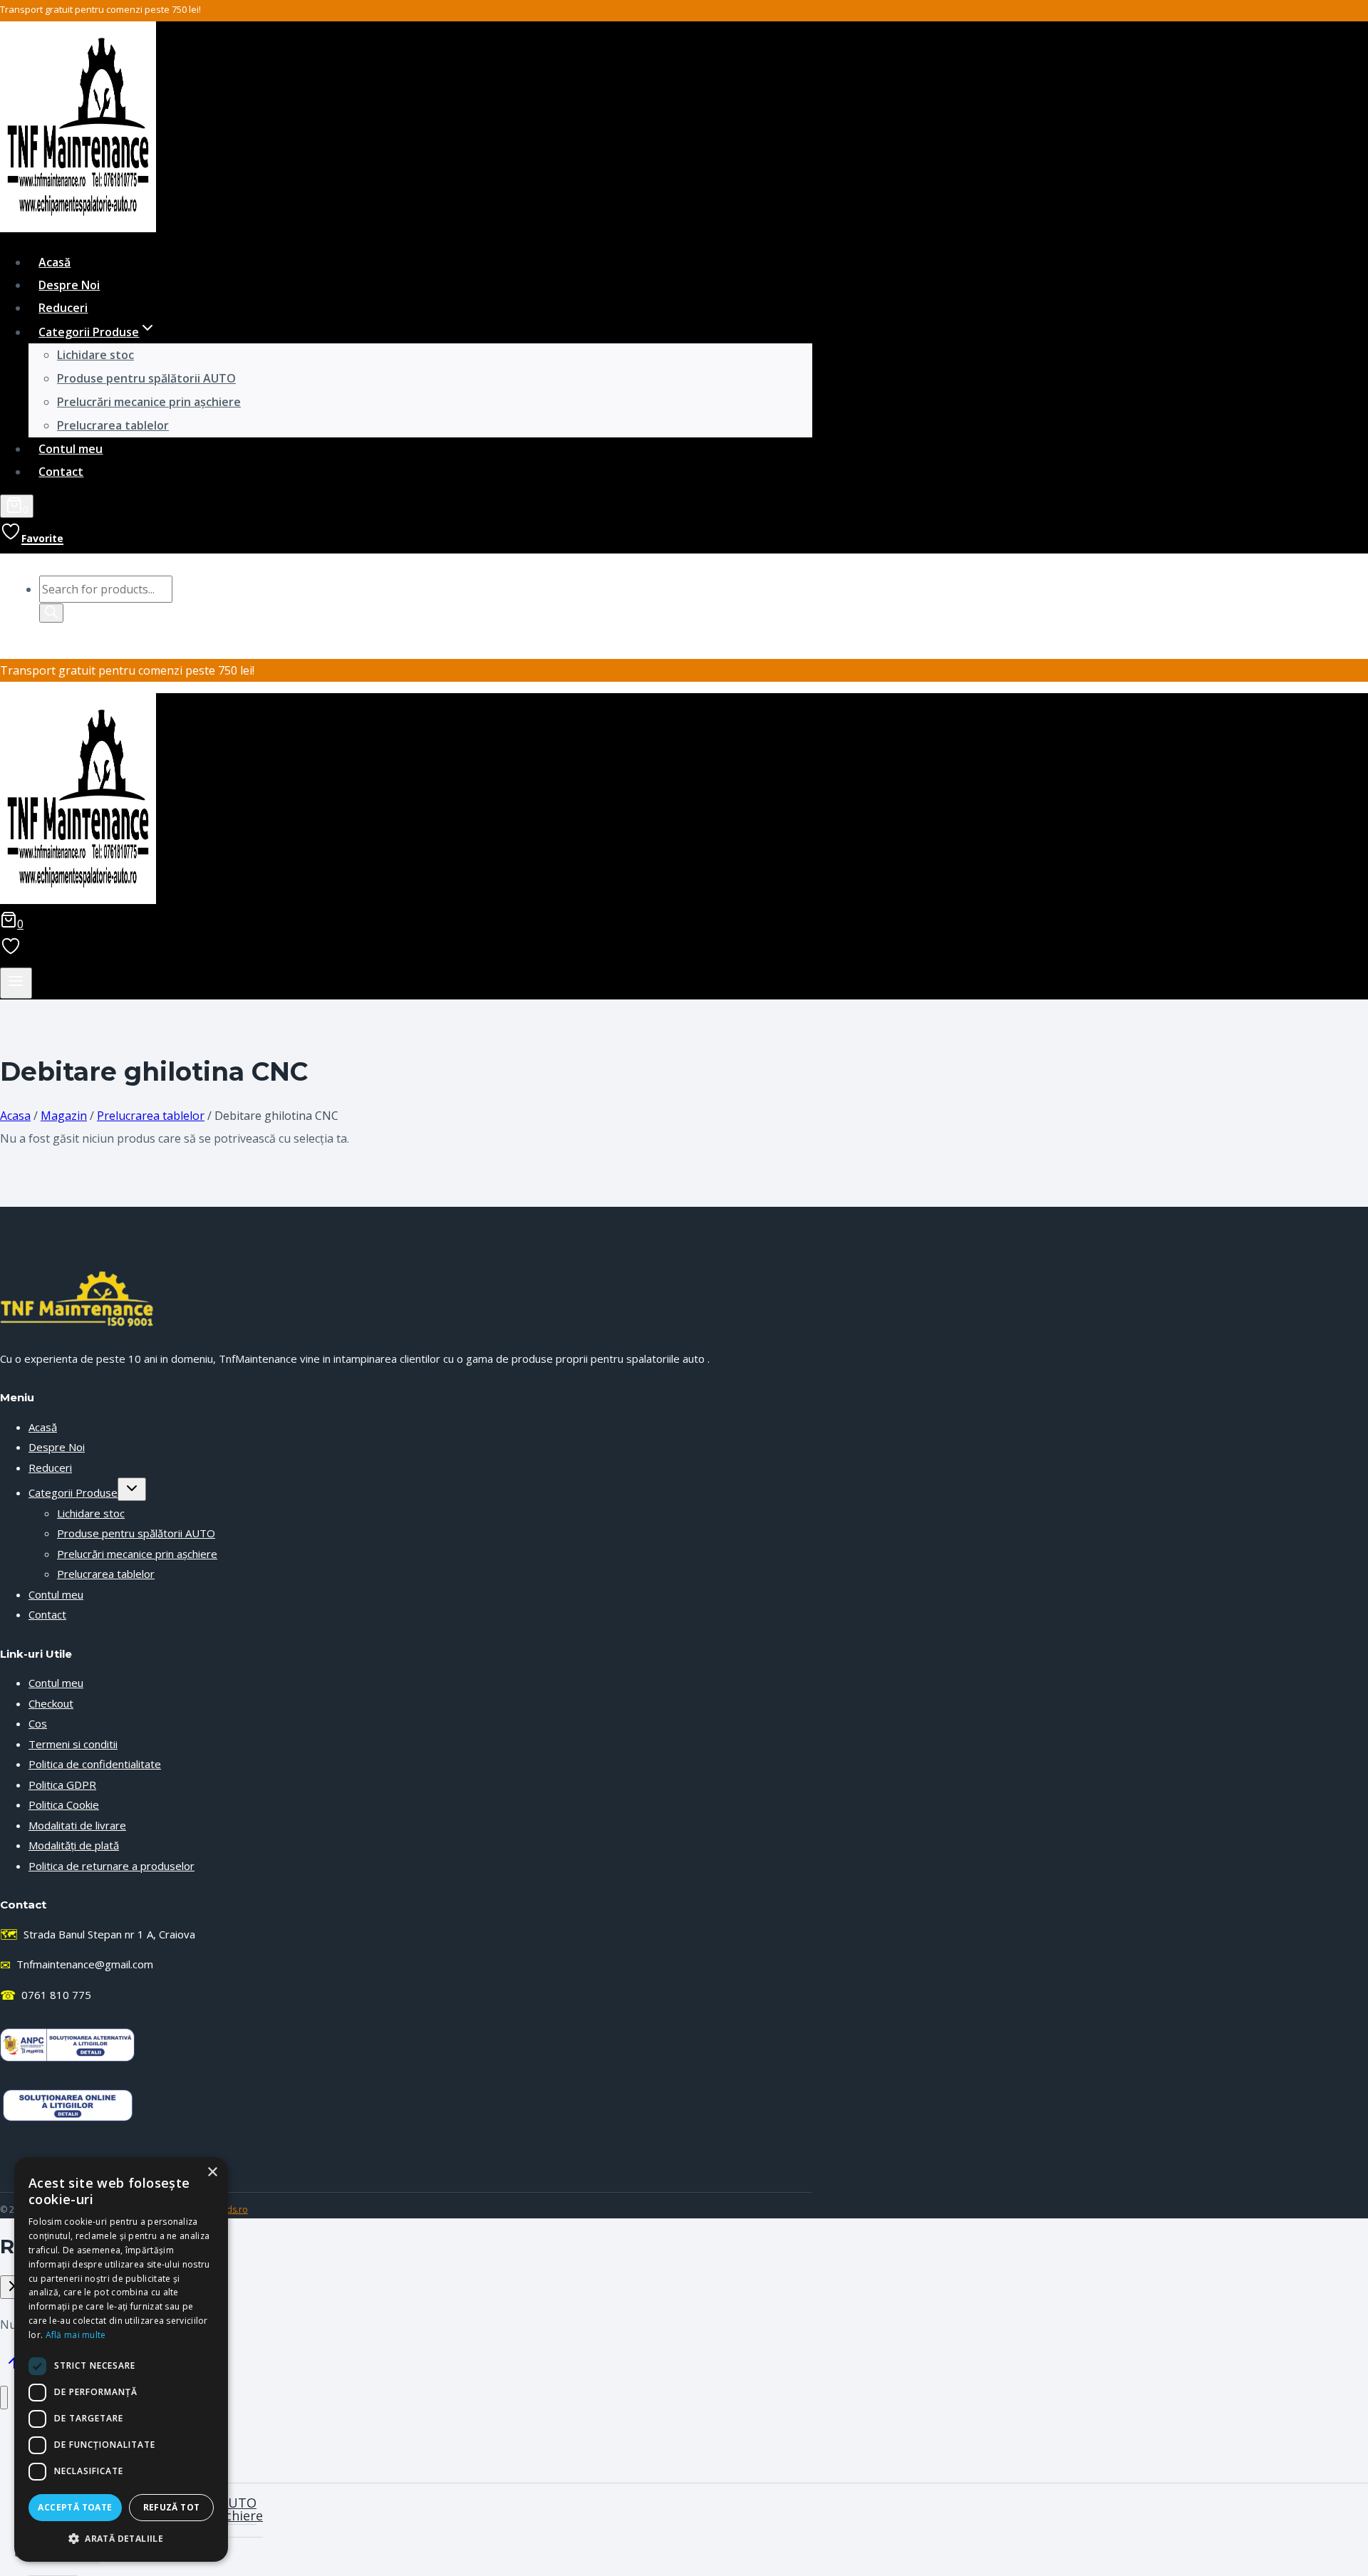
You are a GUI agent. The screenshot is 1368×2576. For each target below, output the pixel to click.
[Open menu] (16, 983)
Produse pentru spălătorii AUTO (146, 378)
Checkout (51, 1703)
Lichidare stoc (95, 355)
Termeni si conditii (73, 1744)
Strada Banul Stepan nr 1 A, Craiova (98, 1934)
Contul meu (71, 449)
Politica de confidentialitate (95, 1764)
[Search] (51, 613)
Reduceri (63, 308)
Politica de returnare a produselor (112, 1866)
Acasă (55, 262)
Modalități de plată (74, 1845)
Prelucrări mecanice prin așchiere (149, 402)
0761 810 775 (46, 1995)
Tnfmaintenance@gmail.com (77, 1965)
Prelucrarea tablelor (113, 425)
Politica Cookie (64, 1804)
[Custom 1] (11, 951)
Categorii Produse (73, 1492)
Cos (38, 1723)
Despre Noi (69, 285)
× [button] (212, 2172)
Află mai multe (76, 2335)
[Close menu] (4, 2398)
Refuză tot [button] (172, 2507)
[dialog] (121, 2359)
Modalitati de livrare (77, 1825)
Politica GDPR (62, 1785)
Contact (61, 472)
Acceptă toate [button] (75, 2507)
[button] (121, 2539)
